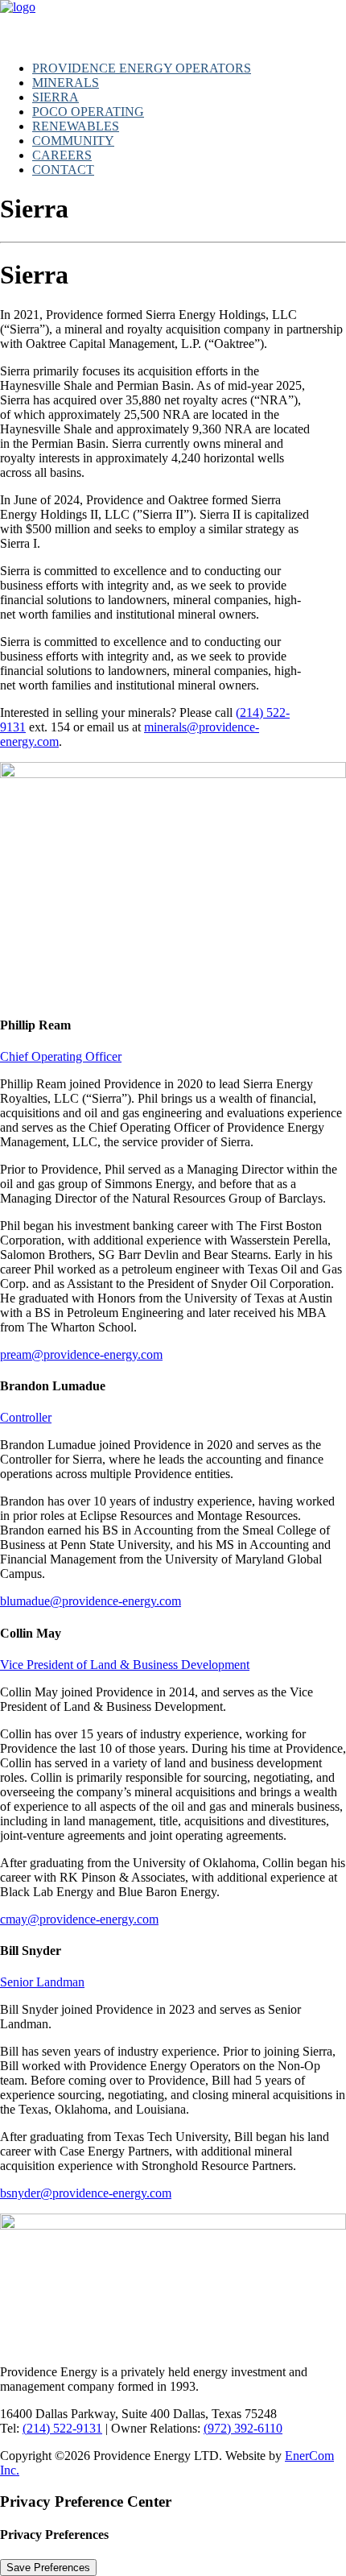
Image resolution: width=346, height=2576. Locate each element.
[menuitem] (189, 68)
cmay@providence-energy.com (79, 1919)
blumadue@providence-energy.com (91, 1601)
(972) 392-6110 (243, 2428)
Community (73, 141)
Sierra (56, 97)
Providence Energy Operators (142, 68)
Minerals (66, 83)
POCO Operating (88, 112)
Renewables (76, 126)
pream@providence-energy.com (81, 1354)
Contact (63, 170)
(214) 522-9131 (62, 2428)
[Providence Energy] (173, 24)
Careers (62, 155)
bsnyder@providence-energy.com (86, 2193)
